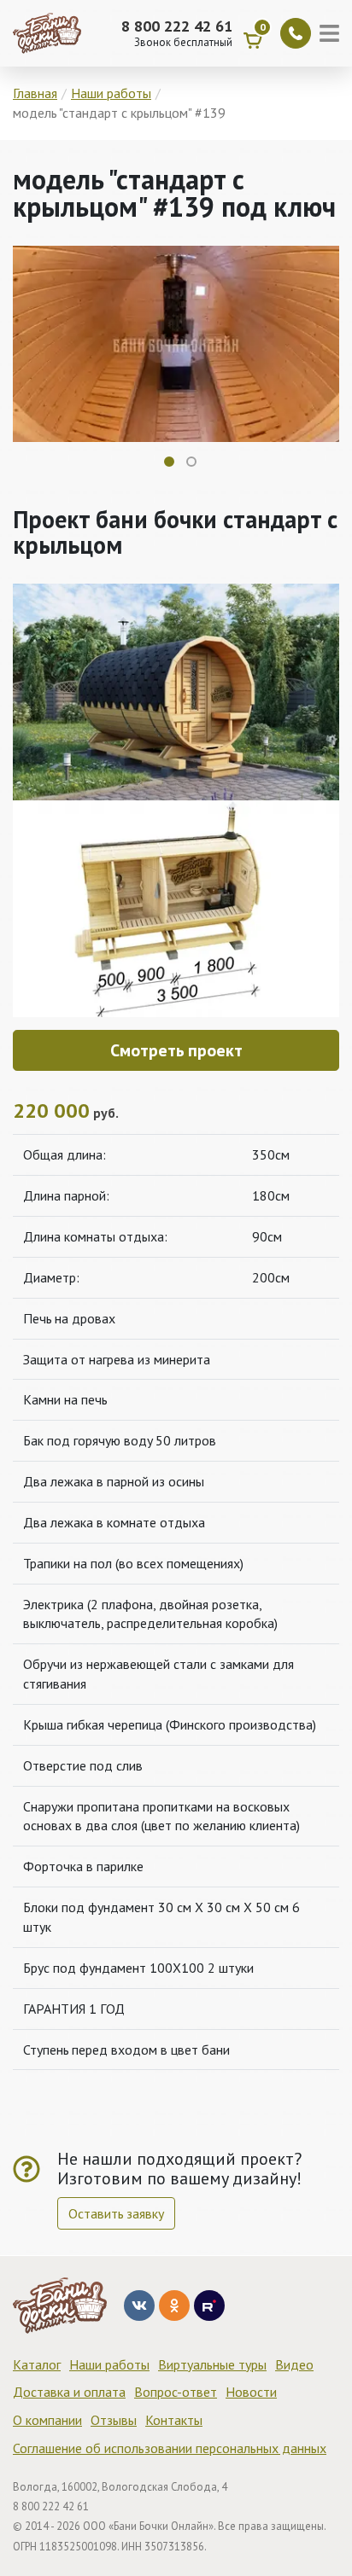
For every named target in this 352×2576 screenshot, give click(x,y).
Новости (251, 2392)
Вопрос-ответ (176, 2392)
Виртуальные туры (212, 2364)
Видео (294, 2364)
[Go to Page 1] (169, 462)
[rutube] (209, 2306)
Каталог (37, 2364)
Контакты (174, 2420)
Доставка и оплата (69, 2392)
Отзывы (114, 2420)
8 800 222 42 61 (177, 26)
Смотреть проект (176, 1050)
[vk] (139, 2306)
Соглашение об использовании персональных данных (170, 2448)
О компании (47, 2420)
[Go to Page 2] (191, 462)
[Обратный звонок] (296, 33)
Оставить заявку (116, 2213)
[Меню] (331, 33)
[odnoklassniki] (174, 2306)
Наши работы (109, 2364)
